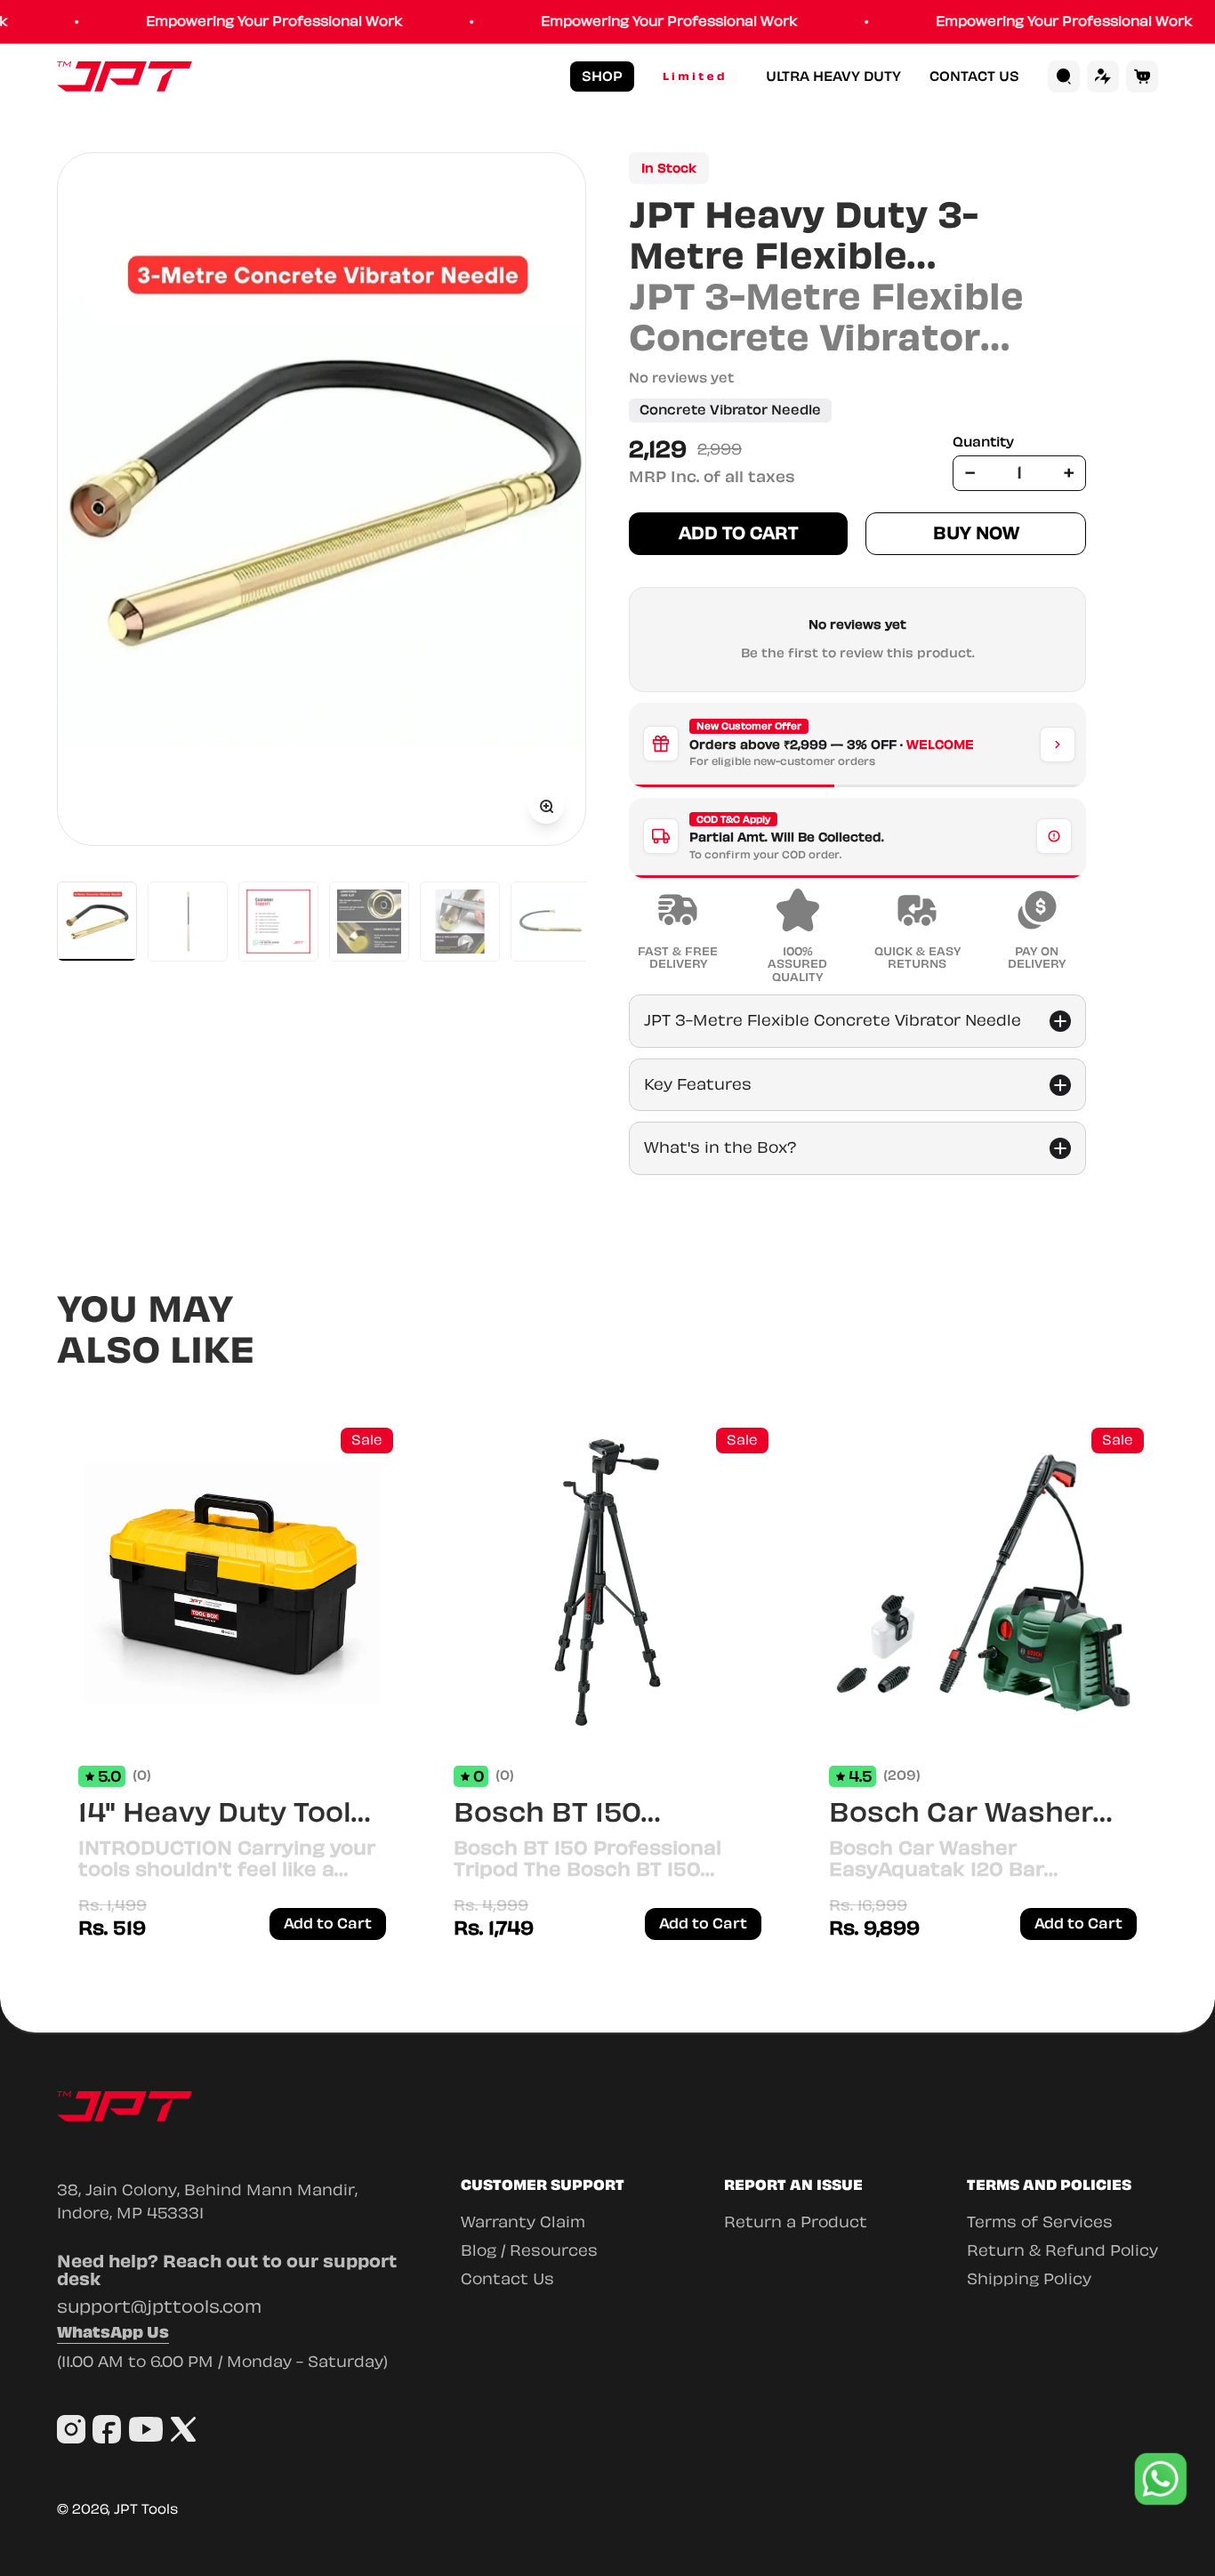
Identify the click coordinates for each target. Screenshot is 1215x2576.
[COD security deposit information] (1054, 836)
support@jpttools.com (159, 2307)
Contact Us (974, 77)
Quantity (983, 443)
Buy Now (976, 533)
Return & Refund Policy (1062, 2250)
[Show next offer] (1058, 745)
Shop (602, 76)
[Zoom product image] (546, 806)
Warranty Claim (523, 2222)
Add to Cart (738, 533)
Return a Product (796, 2222)
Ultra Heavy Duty (833, 77)
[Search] (1064, 76)
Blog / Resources (529, 2250)
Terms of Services (1040, 2222)
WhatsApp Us (113, 2334)
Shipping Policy (1029, 2279)
